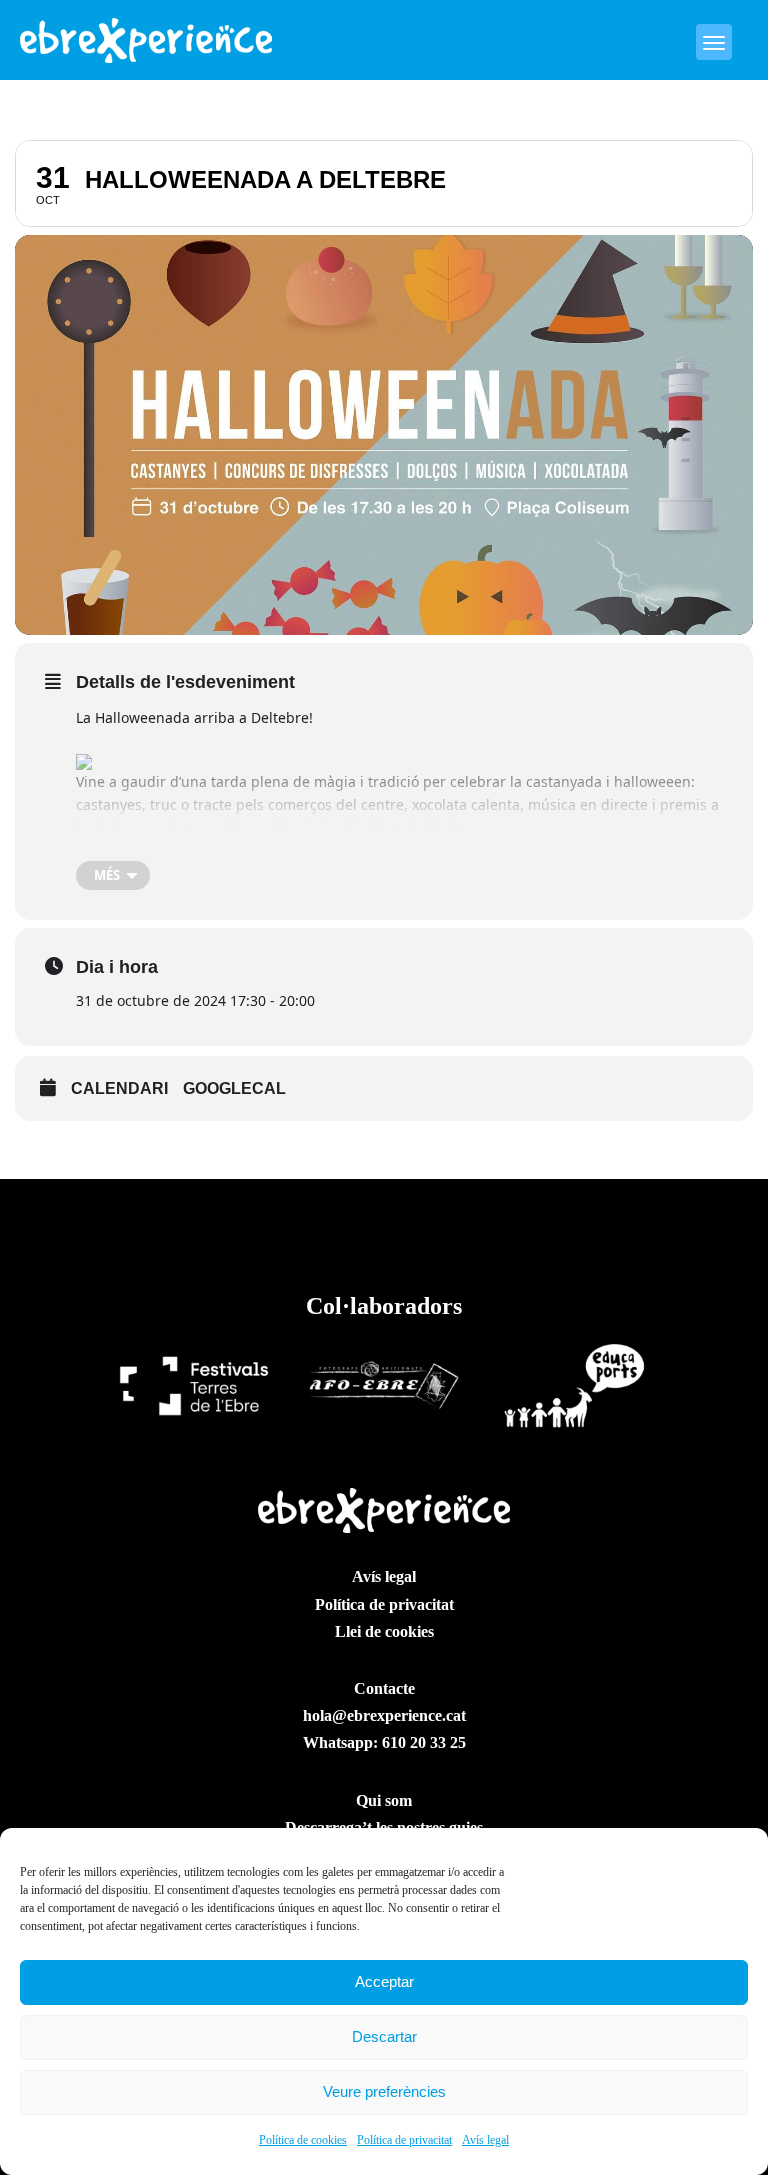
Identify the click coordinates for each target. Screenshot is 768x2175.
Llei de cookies (384, 1631)
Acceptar (384, 1981)
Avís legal (485, 2140)
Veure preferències (384, 2091)
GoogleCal (234, 1088)
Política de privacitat (404, 2140)
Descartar (384, 2036)
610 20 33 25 (424, 1742)
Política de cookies (303, 2140)
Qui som (384, 1800)
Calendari (119, 1088)
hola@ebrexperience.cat (384, 1715)
